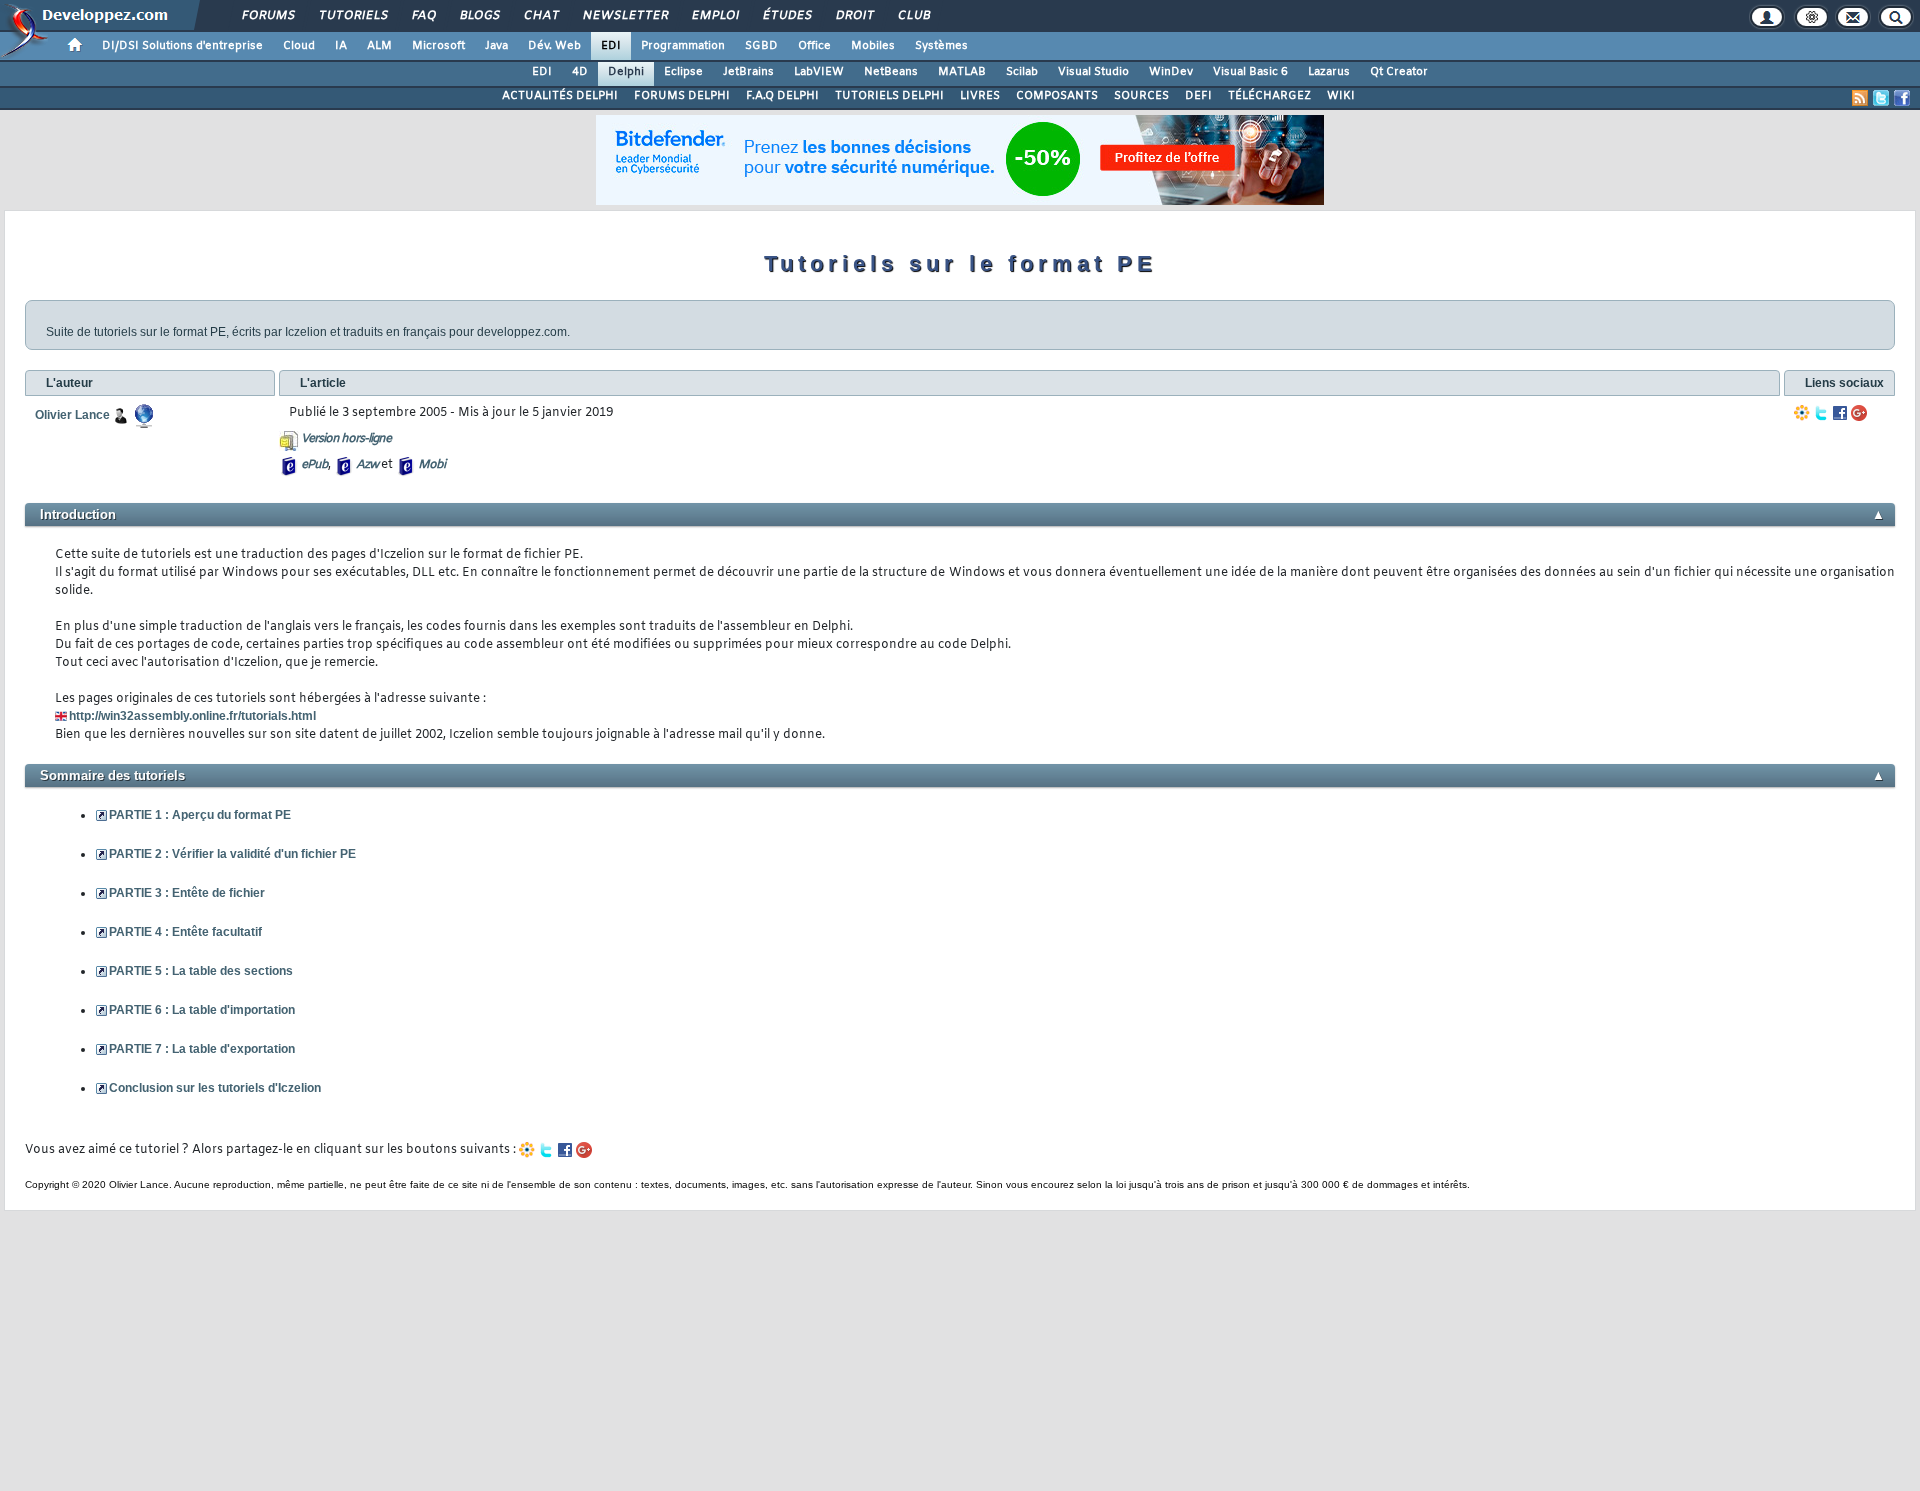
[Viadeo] (1802, 413)
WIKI (1341, 96)
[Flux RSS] (1860, 98)
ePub (314, 465)
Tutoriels (352, 16)
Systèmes (941, 46)
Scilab (1022, 72)
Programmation (683, 46)
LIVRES (980, 96)
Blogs (479, 16)
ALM (379, 46)
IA (341, 46)
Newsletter (624, 16)
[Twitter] (1821, 413)
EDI (611, 46)
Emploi (714, 16)
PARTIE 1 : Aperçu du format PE (200, 815)
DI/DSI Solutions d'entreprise (182, 46)
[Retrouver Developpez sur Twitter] (1881, 98)
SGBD (761, 46)
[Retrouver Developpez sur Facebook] (1902, 98)
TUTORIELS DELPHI (889, 96)
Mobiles (873, 46)
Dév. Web (554, 46)
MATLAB (962, 72)
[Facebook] (1840, 413)
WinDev (1171, 72)
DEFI (1198, 96)
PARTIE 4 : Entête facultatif (185, 932)
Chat (540, 16)
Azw (367, 465)
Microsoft (438, 46)
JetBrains (748, 72)
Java (496, 46)
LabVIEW (819, 72)
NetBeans (891, 72)
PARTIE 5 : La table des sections (201, 971)
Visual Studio (1093, 72)
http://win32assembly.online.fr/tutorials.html (192, 716)
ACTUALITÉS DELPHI (560, 96)
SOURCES (1141, 96)
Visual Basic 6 (1250, 72)
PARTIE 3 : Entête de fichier (187, 893)
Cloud (299, 46)
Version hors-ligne (346, 439)
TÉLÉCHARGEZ (1269, 96)
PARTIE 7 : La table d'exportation (202, 1049)
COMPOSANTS (1057, 96)
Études (786, 16)
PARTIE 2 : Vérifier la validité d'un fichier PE (232, 854)
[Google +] (1859, 413)
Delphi (626, 72)
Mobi (431, 465)
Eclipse (683, 72)
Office (814, 46)
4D (580, 72)
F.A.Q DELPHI (782, 96)
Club (913, 16)
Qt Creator (1399, 72)
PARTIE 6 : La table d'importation (202, 1010)
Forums (267, 16)
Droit (854, 16)
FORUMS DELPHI (682, 96)
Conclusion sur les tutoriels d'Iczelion (215, 1088)
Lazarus (1329, 72)
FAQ (423, 16)
